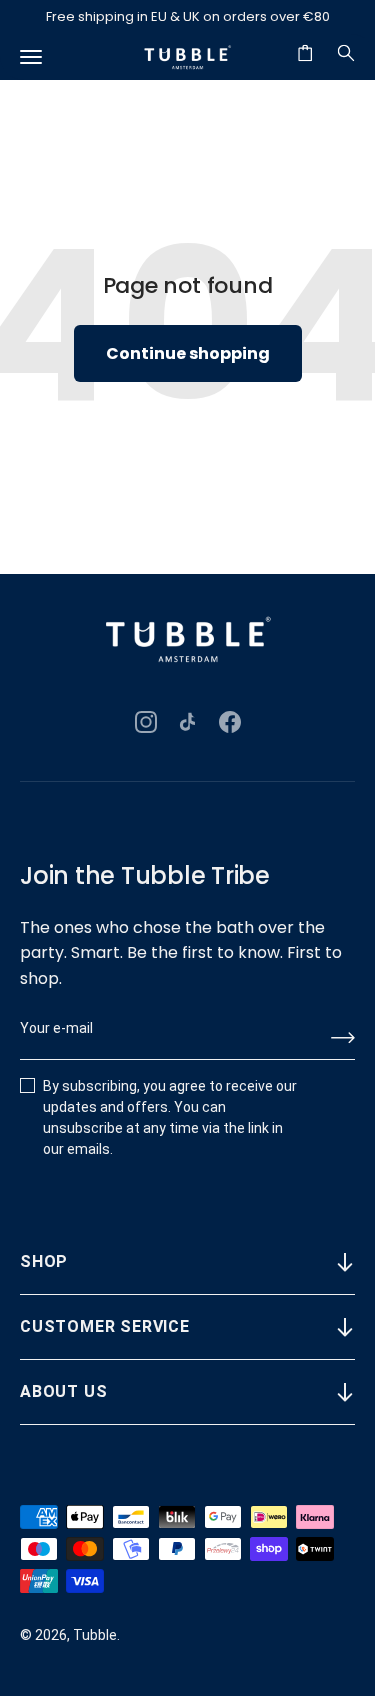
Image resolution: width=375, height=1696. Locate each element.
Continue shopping (188, 353)
